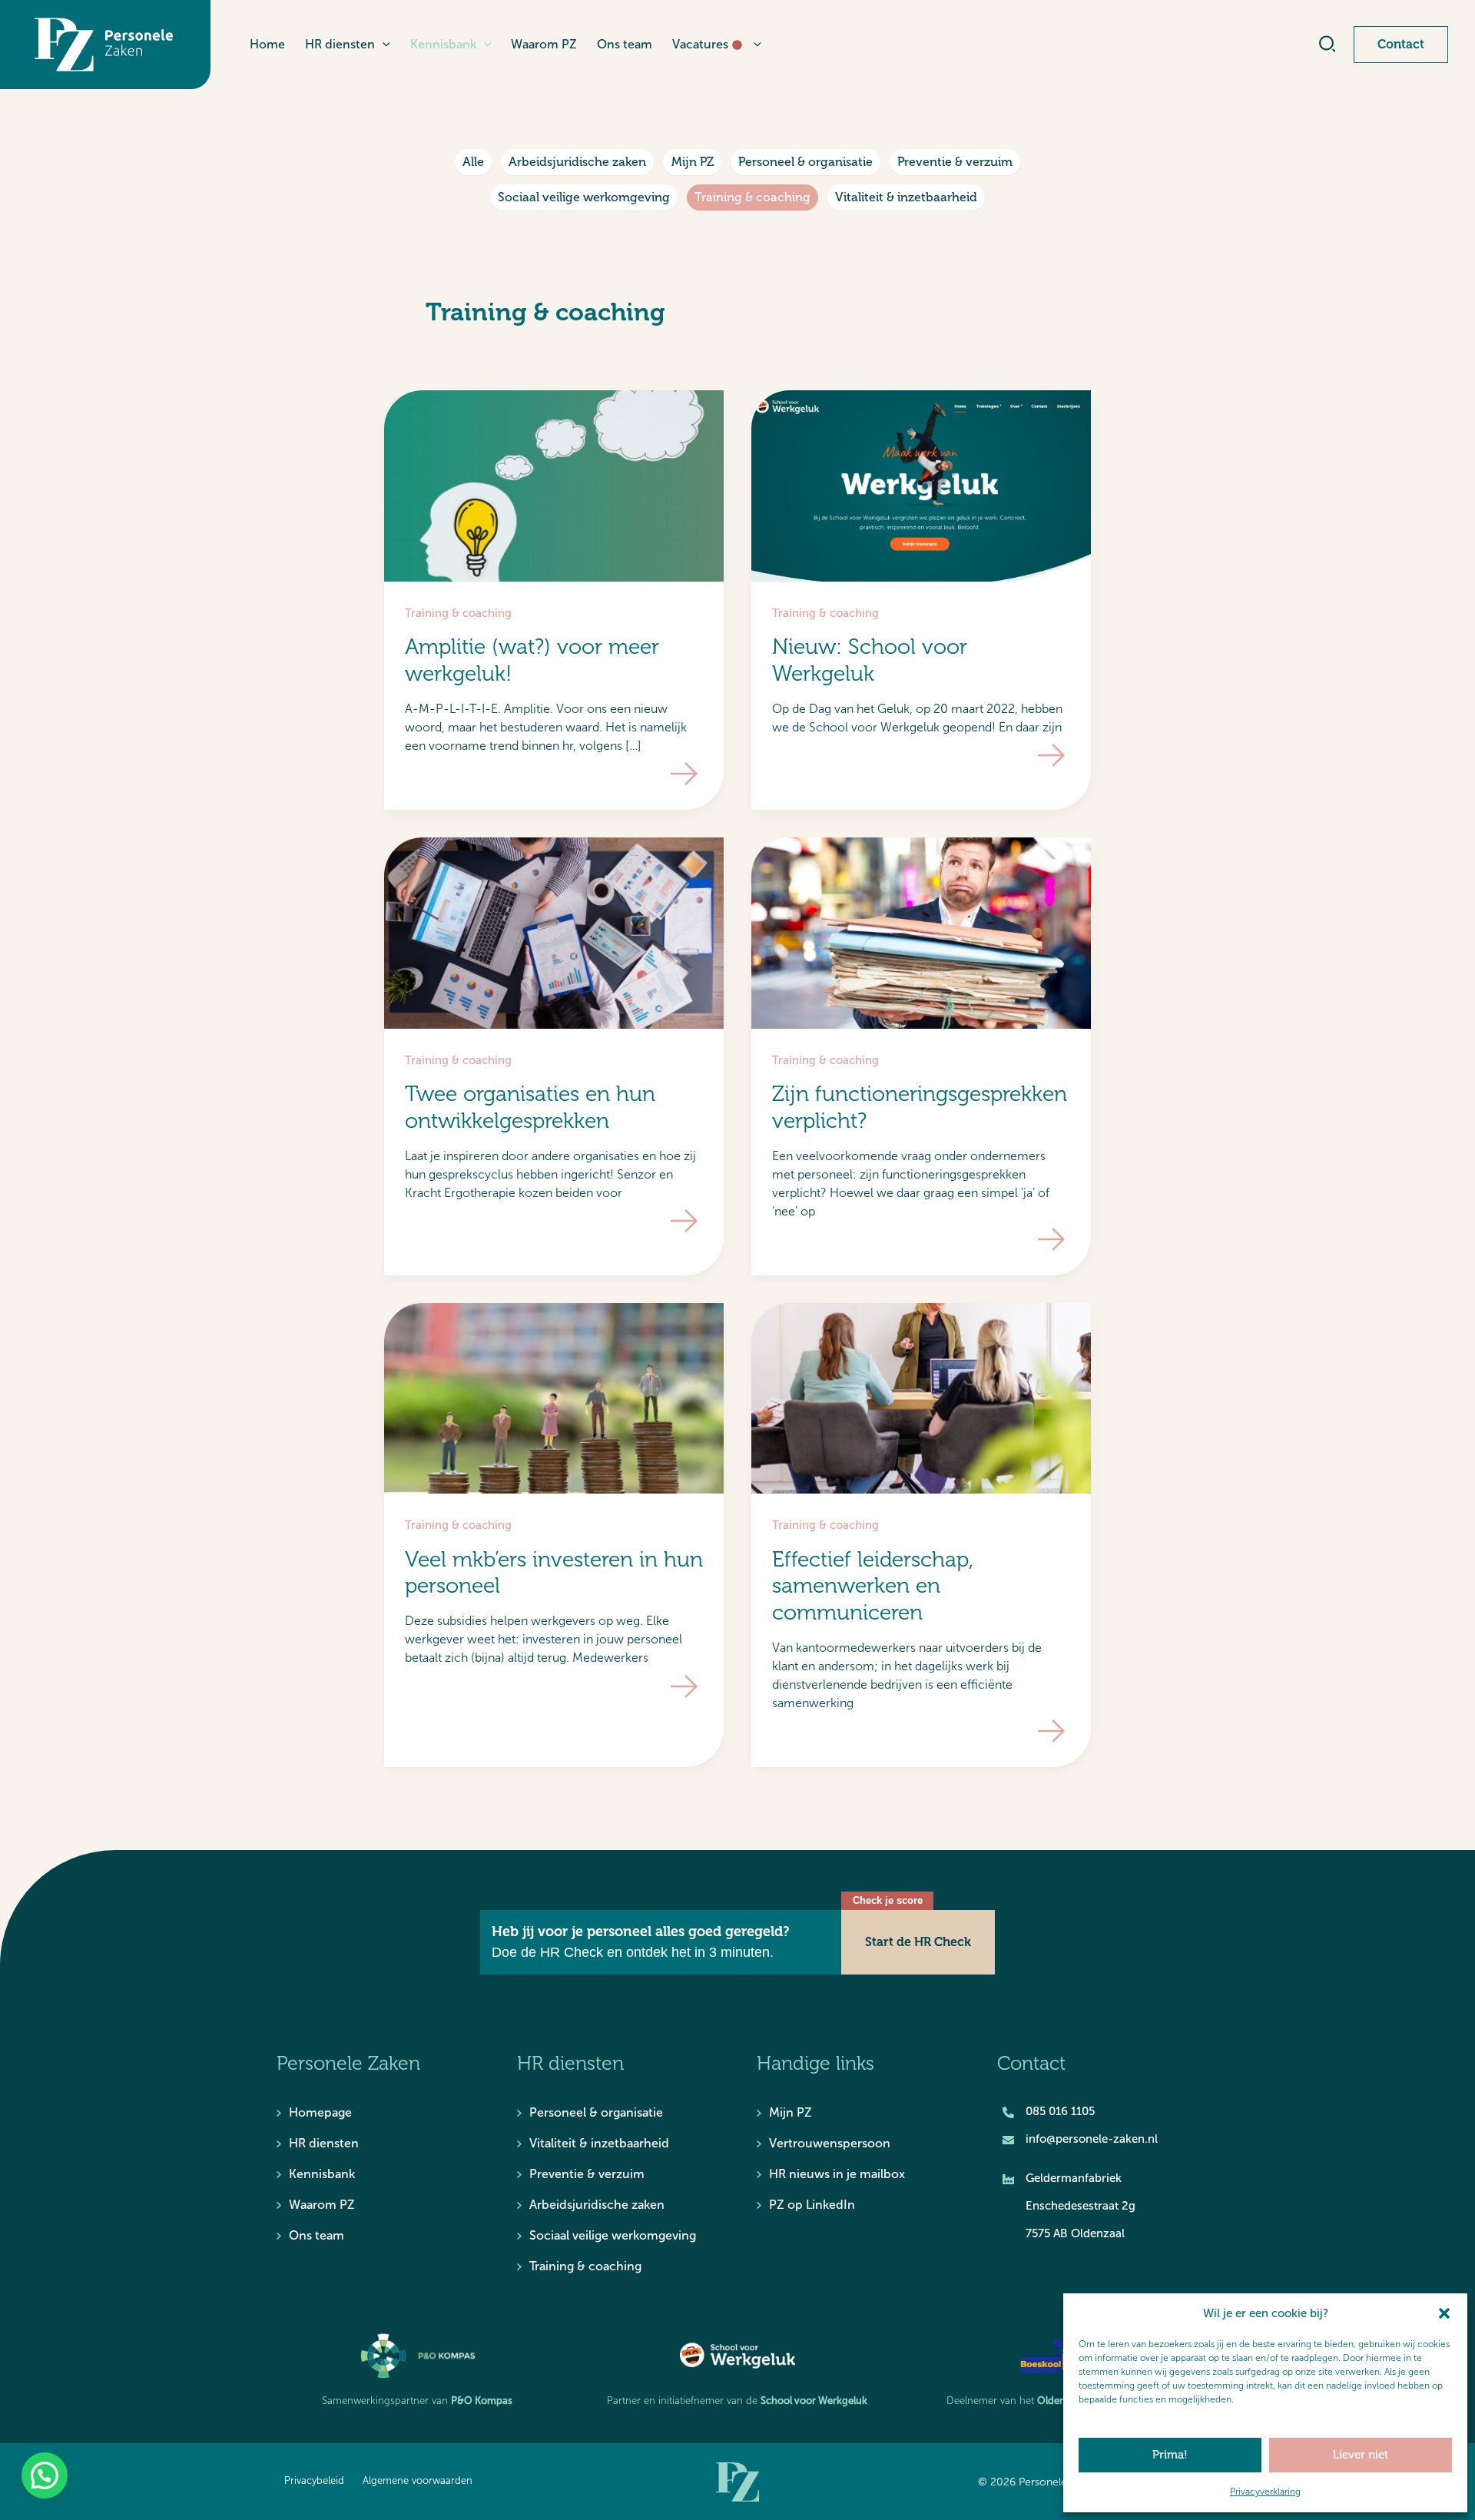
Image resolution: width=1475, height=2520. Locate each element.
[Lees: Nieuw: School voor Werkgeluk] (921, 485)
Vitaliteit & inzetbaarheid (906, 197)
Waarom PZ (322, 2205)
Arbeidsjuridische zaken (577, 162)
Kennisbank (322, 2174)
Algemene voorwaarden (418, 2481)
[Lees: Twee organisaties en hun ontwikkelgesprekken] (554, 932)
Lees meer (684, 774)
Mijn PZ (693, 162)
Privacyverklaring (1265, 2492)
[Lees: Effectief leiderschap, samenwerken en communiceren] (921, 1398)
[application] (383, 45)
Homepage (320, 2112)
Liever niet (1361, 2455)
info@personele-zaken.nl (1092, 2139)
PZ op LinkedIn (812, 2205)
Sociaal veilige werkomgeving (584, 197)
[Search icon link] (1328, 47)
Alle (473, 162)
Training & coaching (752, 197)
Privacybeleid (314, 2481)
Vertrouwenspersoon (830, 2143)
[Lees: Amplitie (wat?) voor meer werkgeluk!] (554, 485)
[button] (1444, 2313)
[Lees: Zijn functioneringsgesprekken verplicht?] (921, 932)
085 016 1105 (1060, 2111)
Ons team (317, 2235)
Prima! (1170, 2455)
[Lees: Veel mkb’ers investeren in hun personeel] (554, 1398)
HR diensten (324, 2143)
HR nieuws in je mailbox (837, 2174)
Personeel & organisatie (805, 162)
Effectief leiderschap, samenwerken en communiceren (873, 1586)
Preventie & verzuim (955, 162)
